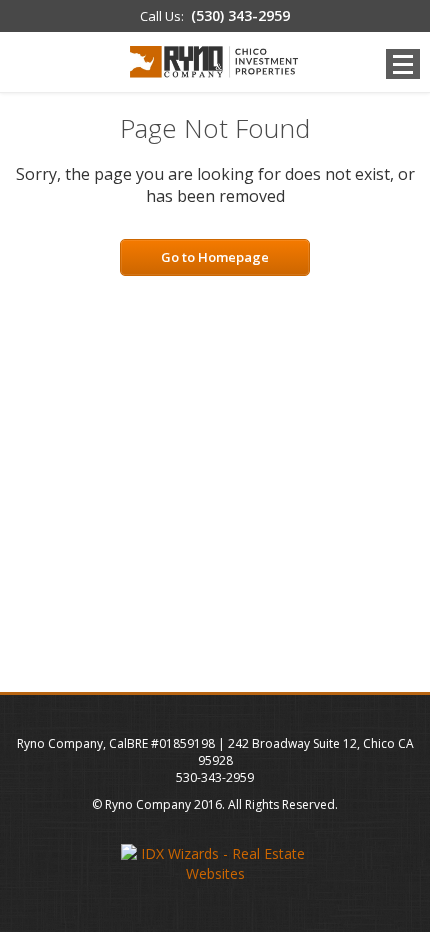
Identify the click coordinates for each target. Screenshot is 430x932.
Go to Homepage (215, 257)
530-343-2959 (215, 777)
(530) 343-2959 (240, 15)
